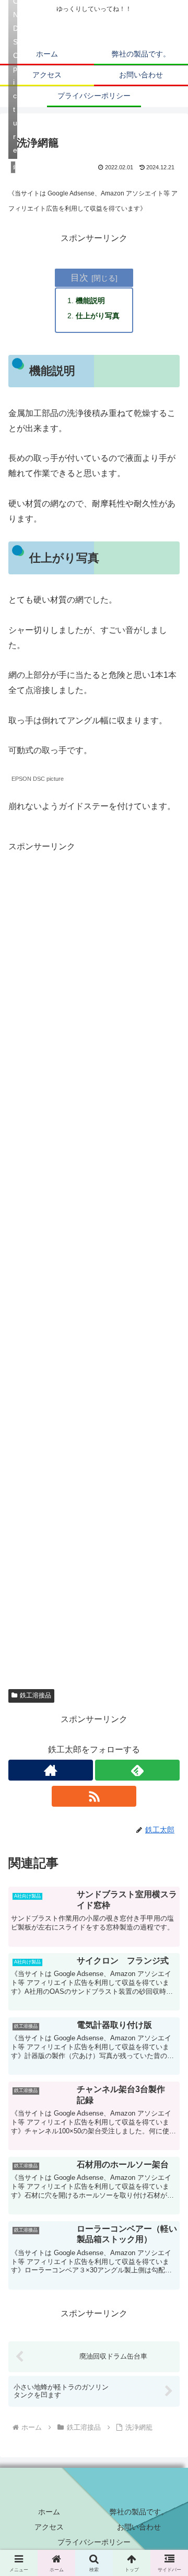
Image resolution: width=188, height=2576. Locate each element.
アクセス (49, 2527)
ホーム (49, 2512)
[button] (168, 1771)
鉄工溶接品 (36, 1695)
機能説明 (90, 301)
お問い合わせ (139, 2527)
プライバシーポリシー (94, 2542)
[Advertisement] (94, 1264)
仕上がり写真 (98, 316)
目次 (79, 278)
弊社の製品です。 (139, 2512)
